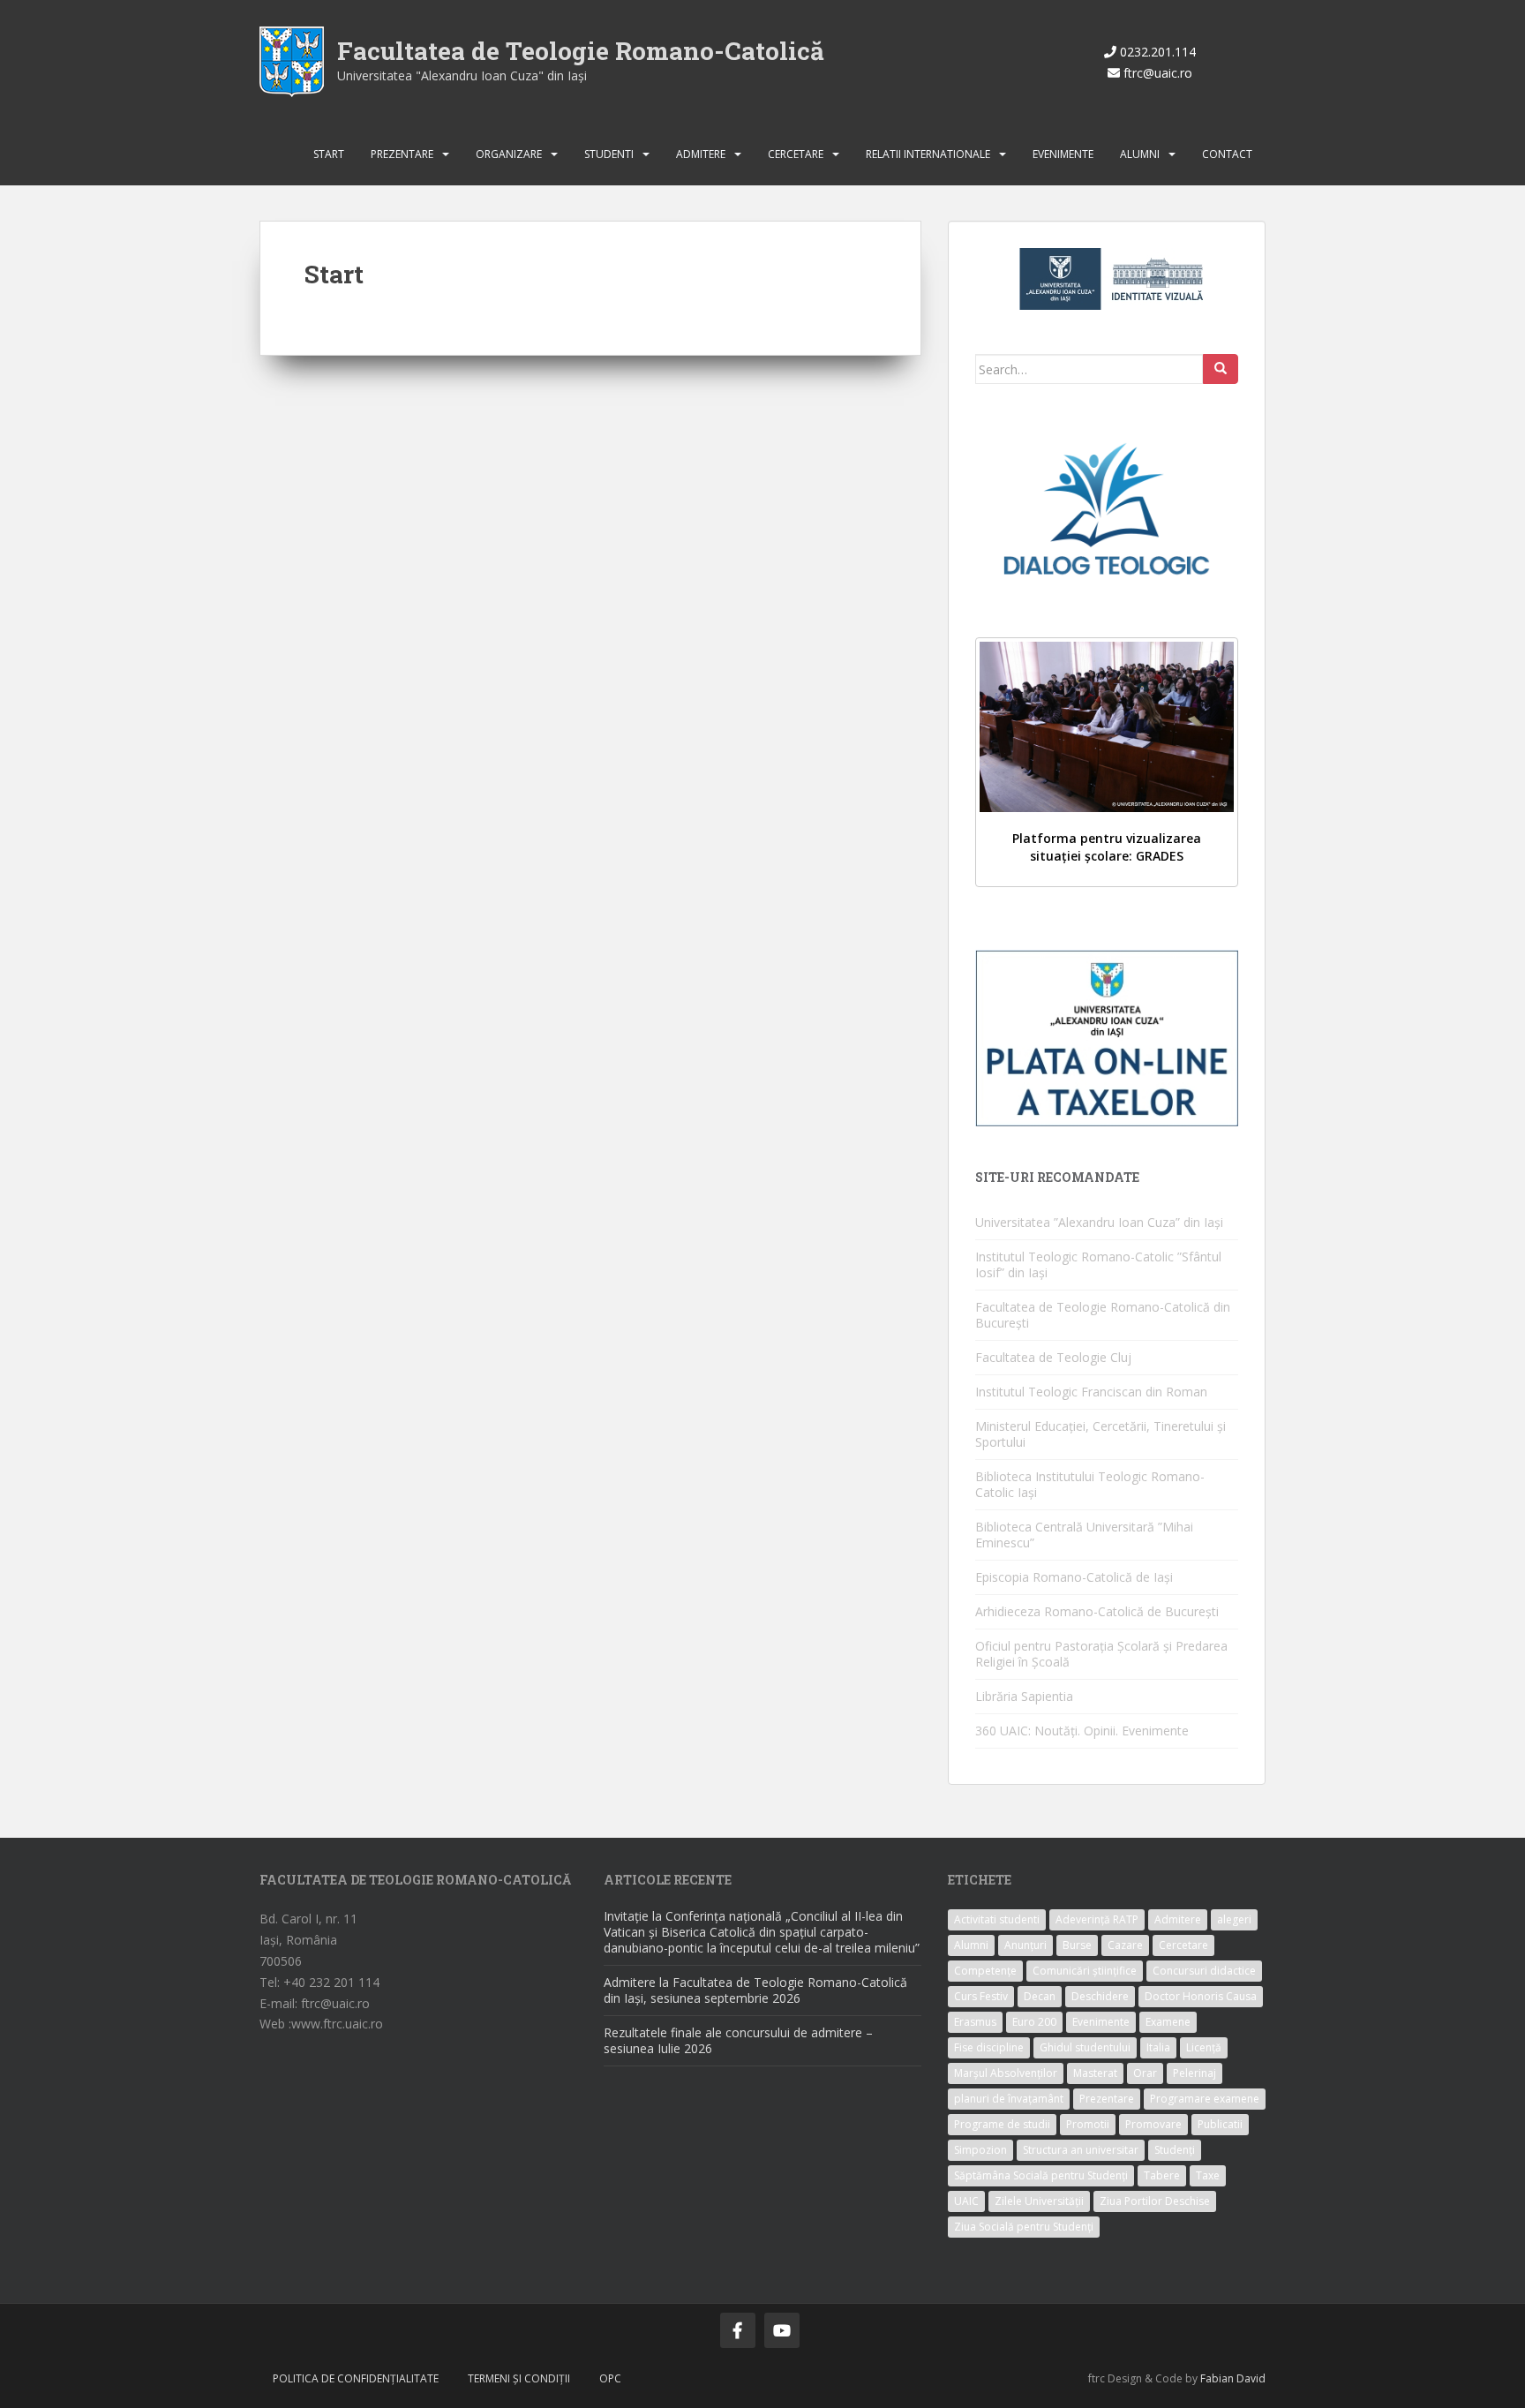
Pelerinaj (1194, 2073)
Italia (1158, 2047)
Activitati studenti (997, 1919)
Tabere (1162, 2175)
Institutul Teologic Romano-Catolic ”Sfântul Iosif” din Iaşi (1098, 1264)
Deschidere (1100, 1996)
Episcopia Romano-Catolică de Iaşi (1074, 1577)
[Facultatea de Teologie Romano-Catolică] (292, 60)
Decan (1040, 1996)
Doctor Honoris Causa (1201, 1996)
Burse (1077, 1945)
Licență (1204, 2047)
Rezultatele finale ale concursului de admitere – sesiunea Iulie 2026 (738, 2040)
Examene (1168, 2022)
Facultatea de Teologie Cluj (1053, 1357)
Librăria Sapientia (1024, 1696)
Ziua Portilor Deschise (1155, 2201)
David (1251, 2378)
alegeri (1234, 1919)
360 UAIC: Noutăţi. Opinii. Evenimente (1082, 1731)
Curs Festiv (981, 1996)
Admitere (701, 154)
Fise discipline (989, 2047)
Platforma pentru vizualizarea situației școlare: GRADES (1107, 847)
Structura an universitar (1081, 2150)
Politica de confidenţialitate (356, 2378)
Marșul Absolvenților (1006, 2073)
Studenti (609, 154)
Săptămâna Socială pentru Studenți (1041, 2175)
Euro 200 (1034, 2022)
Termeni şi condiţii (519, 2378)
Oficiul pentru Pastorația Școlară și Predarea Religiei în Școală (1101, 1654)
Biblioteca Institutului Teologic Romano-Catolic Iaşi (1090, 1484)
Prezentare (402, 154)
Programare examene (1205, 2099)
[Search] (1221, 369)
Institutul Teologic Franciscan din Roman (1091, 1392)
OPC (610, 2378)
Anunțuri (1025, 1945)
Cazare (1125, 1945)
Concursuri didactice (1204, 1971)
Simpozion (980, 2150)
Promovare (1153, 2124)
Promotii (1088, 2124)
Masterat (1095, 2073)
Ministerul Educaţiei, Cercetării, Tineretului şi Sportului (1101, 1434)
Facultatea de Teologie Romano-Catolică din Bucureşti (1103, 1315)
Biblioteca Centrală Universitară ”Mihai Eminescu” (1084, 1535)
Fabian (1217, 2378)
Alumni (1140, 154)
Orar (1145, 2073)
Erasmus (975, 2022)
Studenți (1175, 2150)
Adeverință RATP (1097, 1919)
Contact (1227, 154)
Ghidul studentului (1085, 2047)
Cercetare (796, 154)
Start (329, 154)
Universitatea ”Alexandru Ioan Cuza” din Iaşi (1099, 1222)
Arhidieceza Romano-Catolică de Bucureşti (1097, 1611)
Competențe (985, 1971)
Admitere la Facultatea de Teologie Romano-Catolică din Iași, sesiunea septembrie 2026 (755, 1990)
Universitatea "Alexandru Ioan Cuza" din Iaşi (462, 75)
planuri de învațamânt (1009, 2099)
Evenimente (1063, 154)
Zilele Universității (1039, 2201)
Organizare (509, 154)
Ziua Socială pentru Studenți (1024, 2227)
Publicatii (1220, 2124)
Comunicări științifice (1085, 1971)
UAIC (966, 2201)
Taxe (1208, 2175)
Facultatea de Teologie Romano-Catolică (581, 51)
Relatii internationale (928, 154)
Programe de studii (1002, 2124)
